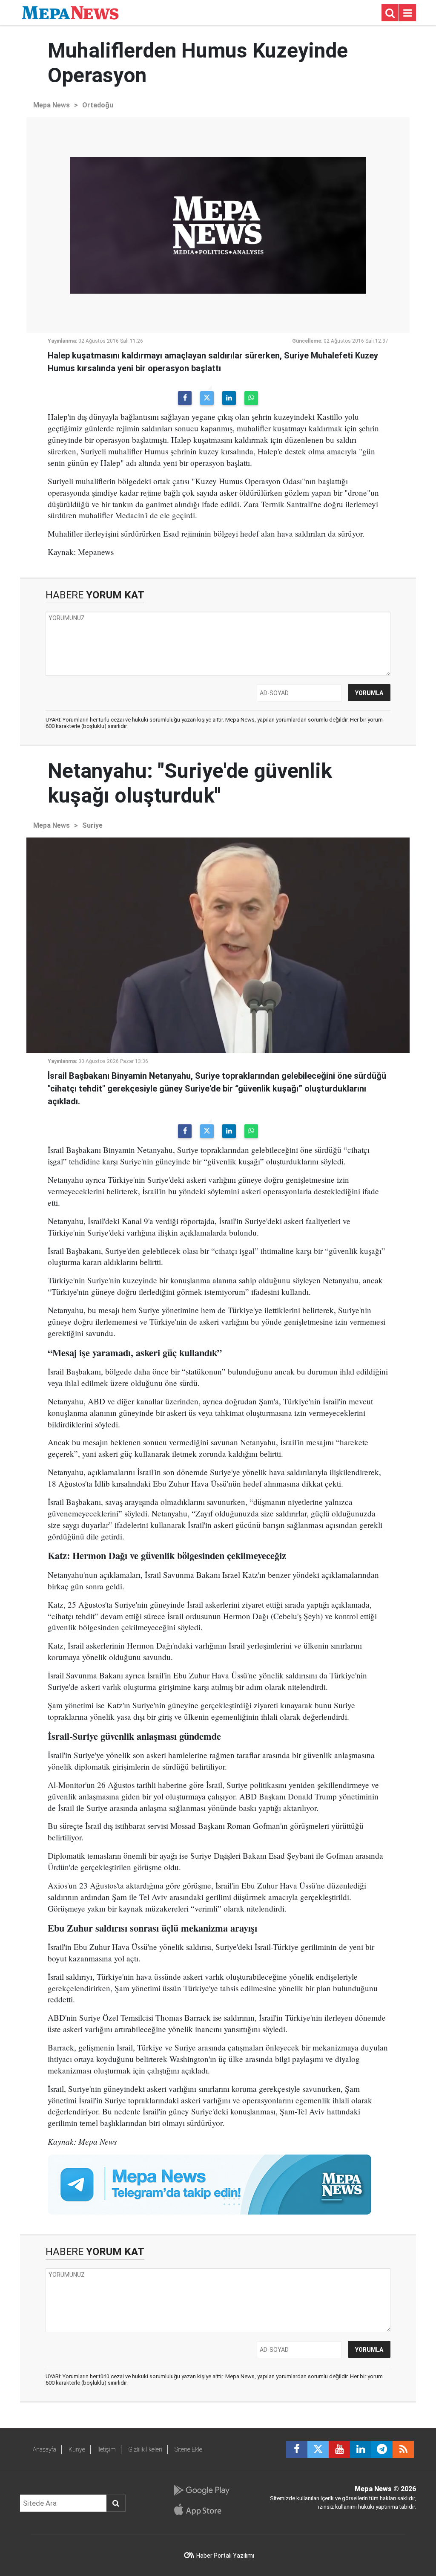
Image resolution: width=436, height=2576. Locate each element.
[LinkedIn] (229, 398)
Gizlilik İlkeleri (145, 2449)
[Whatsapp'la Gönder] (251, 398)
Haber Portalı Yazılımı (225, 2556)
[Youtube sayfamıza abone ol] (339, 2449)
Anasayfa (44, 2449)
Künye (77, 2449)
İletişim (107, 2449)
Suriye (92, 825)
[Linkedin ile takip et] (361, 2449)
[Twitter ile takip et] (318, 2449)
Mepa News (52, 105)
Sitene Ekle (188, 2449)
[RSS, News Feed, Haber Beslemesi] (403, 2449)
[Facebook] (185, 398)
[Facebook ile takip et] (297, 2449)
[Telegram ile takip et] (382, 2449)
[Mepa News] (70, 12)
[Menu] (407, 13)
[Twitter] (207, 398)
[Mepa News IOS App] (201, 2510)
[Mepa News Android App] (201, 2490)
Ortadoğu (98, 105)
